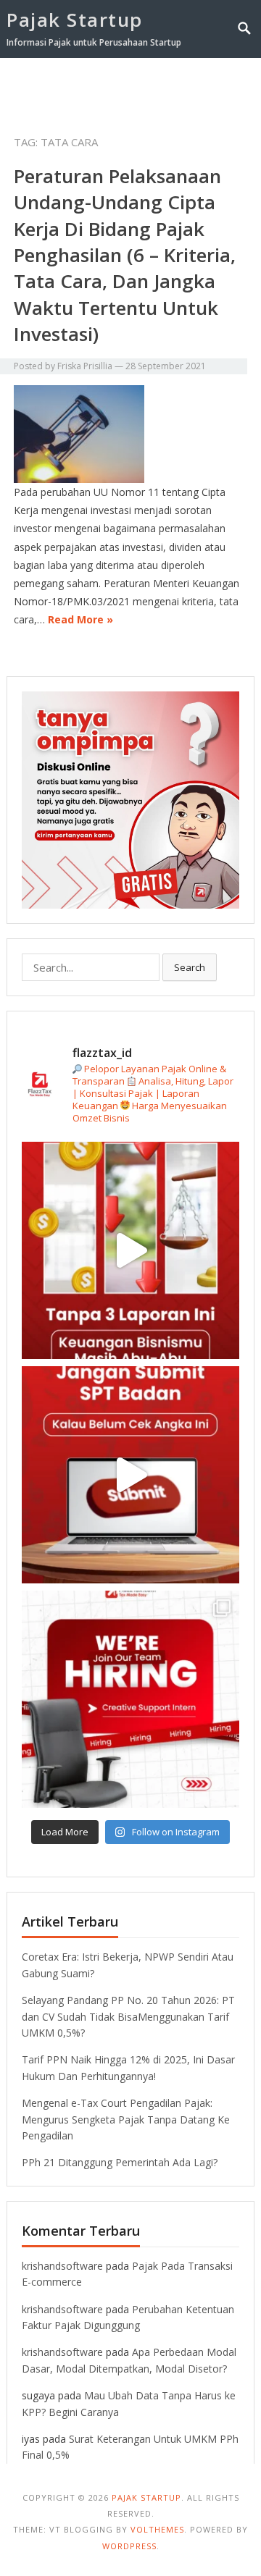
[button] (220, 85)
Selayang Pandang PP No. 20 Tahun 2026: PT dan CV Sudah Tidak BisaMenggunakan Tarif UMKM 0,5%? (128, 2016)
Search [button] (190, 967)
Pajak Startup (75, 20)
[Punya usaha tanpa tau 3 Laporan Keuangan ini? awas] (130, 1250)
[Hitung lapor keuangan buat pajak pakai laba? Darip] (130, 1475)
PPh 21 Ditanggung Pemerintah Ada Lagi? (120, 2162)
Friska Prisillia (85, 366)
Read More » (80, 619)
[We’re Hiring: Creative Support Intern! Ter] (130, 1699)
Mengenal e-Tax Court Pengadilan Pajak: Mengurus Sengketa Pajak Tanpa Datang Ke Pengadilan (126, 2119)
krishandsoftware (62, 2266)
